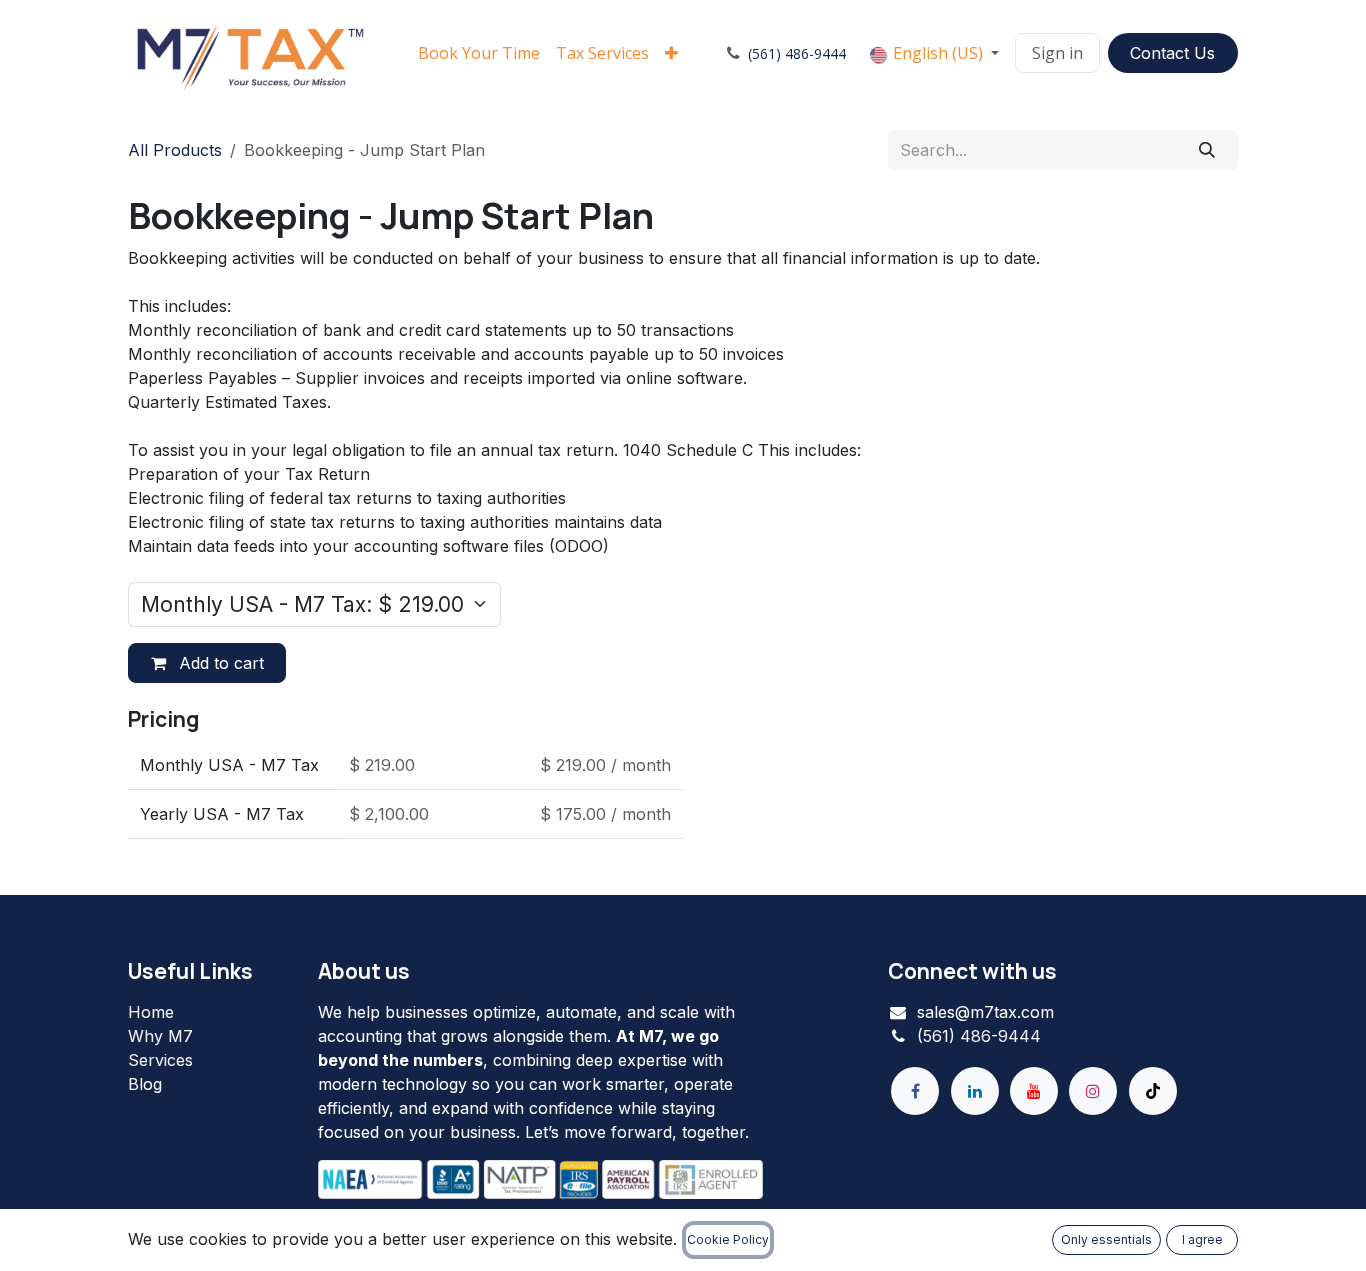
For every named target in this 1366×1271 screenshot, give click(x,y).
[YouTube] (1034, 1091)
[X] (1153, 1091)
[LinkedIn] (975, 1091)
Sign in (1057, 53)
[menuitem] (479, 53)
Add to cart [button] (219, 663)
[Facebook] (915, 1091)
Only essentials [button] (1106, 1239)
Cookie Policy (728, 1239)
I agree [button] (1202, 1239)
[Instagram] (1093, 1091)
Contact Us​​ (1172, 53)
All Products (175, 150)
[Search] (1207, 150)
